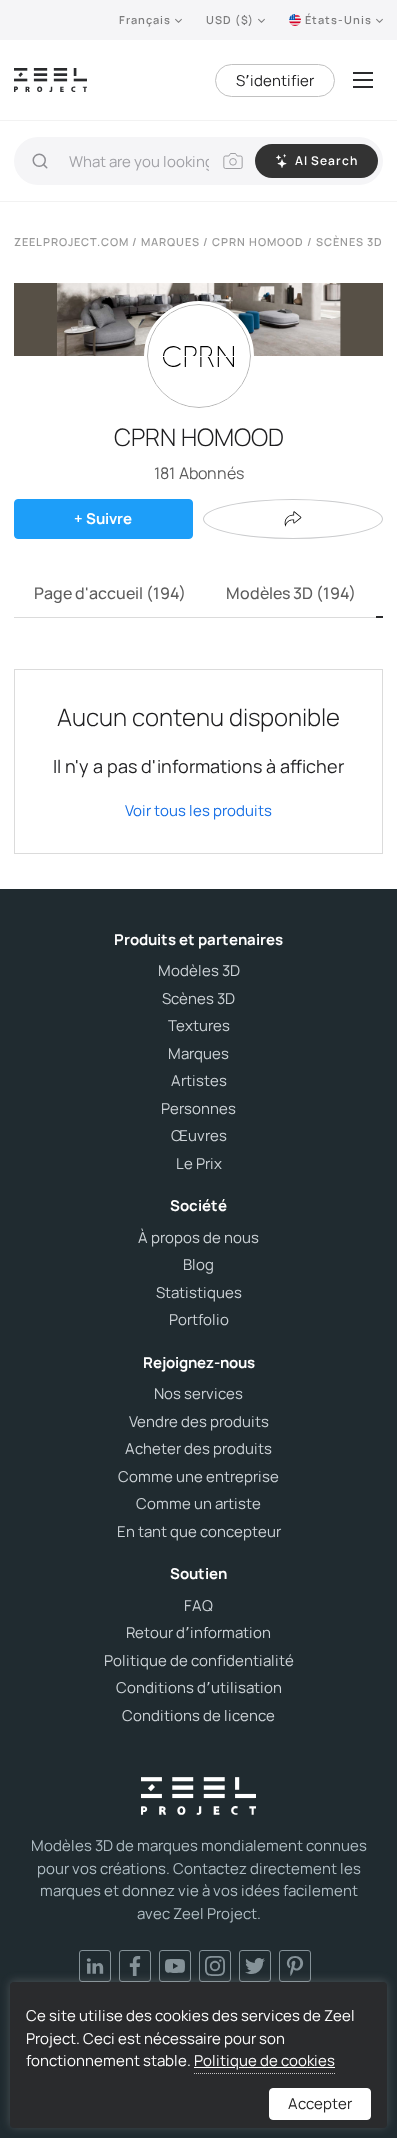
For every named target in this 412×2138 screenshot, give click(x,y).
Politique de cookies (264, 2060)
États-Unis (338, 19)
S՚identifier (275, 80)
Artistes (199, 1081)
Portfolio (199, 1320)
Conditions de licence (198, 1716)
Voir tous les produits (198, 810)
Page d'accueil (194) (110, 593)
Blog (198, 1265)
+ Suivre (103, 518)
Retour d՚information (198, 1633)
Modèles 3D (199, 971)
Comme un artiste (198, 1504)
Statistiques (199, 1293)
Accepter (320, 2103)
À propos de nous (198, 1238)
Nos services (198, 1394)
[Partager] (293, 519)
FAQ (198, 1606)
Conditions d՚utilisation (199, 1688)
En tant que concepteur (199, 1532)
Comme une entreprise (198, 1477)
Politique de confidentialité (199, 1661)
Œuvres (199, 1136)
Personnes (198, 1109)
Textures (199, 1026)
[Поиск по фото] (233, 161)
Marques (198, 1054)
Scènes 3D (198, 999)
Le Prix (199, 1164)
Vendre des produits (199, 1422)
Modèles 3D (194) (291, 593)
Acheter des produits (198, 1449)
